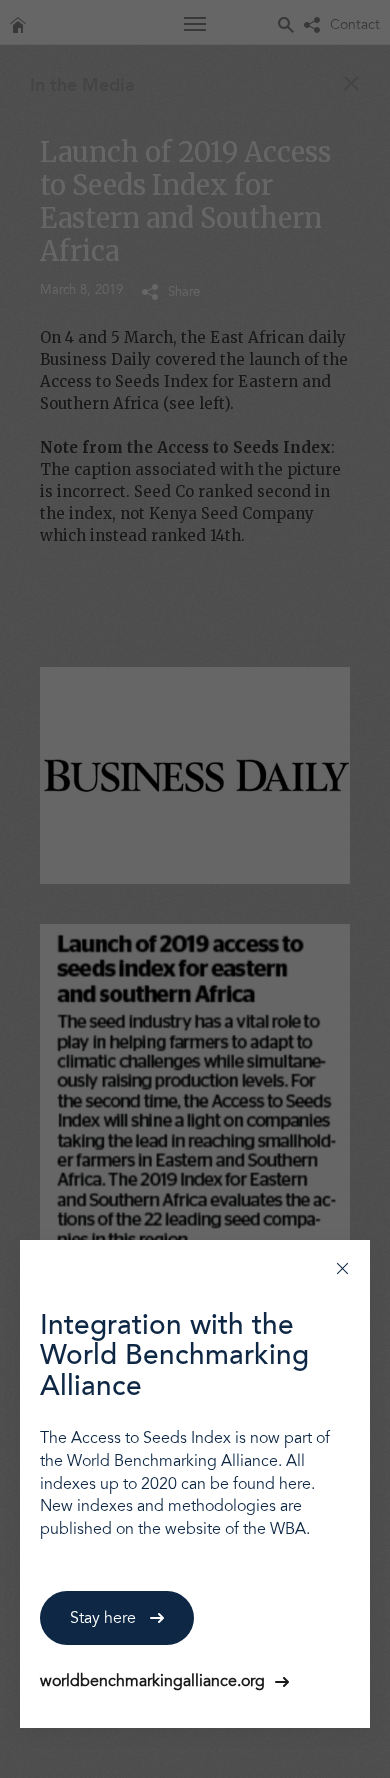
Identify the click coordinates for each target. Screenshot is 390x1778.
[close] (342, 1267)
